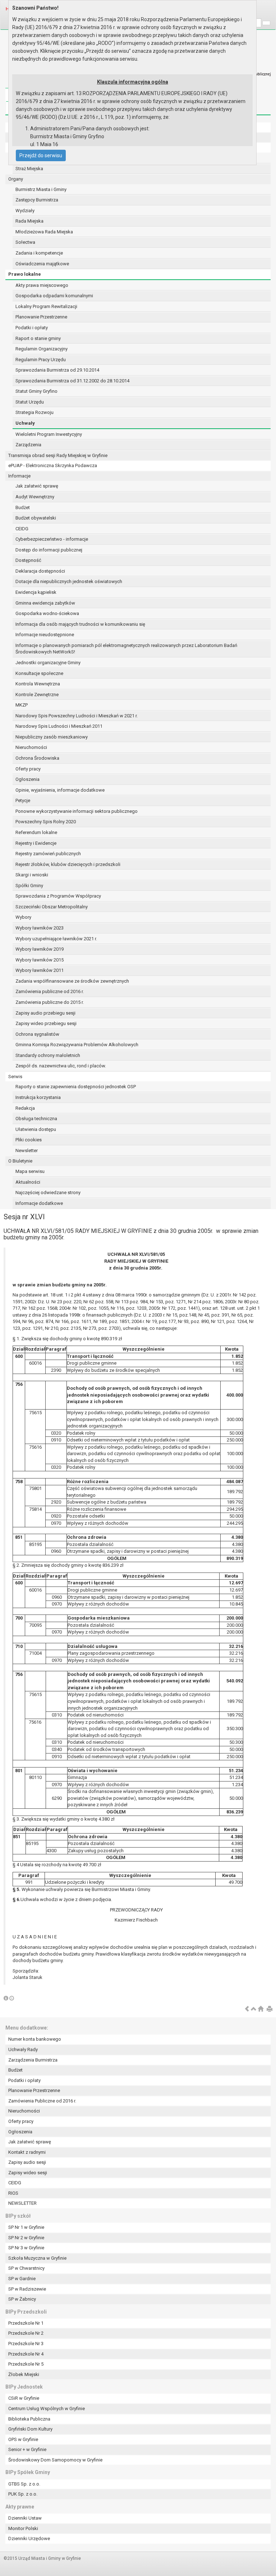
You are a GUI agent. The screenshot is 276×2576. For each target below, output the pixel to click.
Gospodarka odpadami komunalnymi (54, 296)
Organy (16, 179)
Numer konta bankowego (35, 2039)
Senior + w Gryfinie (27, 2449)
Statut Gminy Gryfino (36, 391)
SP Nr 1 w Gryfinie (26, 2227)
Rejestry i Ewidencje (36, 843)
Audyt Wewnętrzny (35, 497)
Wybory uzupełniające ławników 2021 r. (56, 939)
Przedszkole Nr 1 (26, 2323)
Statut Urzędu (30, 402)
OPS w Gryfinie (23, 2439)
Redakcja (25, 1108)
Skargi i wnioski (32, 875)
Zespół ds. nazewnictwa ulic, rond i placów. (61, 1066)
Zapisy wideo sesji (28, 2173)
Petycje (23, 800)
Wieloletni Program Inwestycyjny (49, 434)
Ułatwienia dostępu (36, 1129)
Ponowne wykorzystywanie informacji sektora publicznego (77, 811)
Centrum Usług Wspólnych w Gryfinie (47, 2409)
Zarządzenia (28, 445)
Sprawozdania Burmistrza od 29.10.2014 (57, 370)
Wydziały (25, 211)
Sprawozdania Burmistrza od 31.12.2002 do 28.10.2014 (72, 381)
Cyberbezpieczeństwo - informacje (52, 539)
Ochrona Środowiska (37, 758)
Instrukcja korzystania (38, 1097)
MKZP (22, 705)
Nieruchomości (31, 747)
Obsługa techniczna (36, 1119)
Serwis (15, 1077)
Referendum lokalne (36, 832)
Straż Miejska (29, 169)
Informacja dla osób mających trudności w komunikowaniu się (80, 624)
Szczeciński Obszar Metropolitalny (52, 907)
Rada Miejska (29, 221)
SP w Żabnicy (22, 2299)
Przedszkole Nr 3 (26, 2344)
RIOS (13, 2193)
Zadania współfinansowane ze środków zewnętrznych (72, 981)
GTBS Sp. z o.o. (24, 2484)
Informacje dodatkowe (39, 1203)
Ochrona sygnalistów (37, 1034)
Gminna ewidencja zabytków (45, 603)
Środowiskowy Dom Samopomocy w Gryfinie (55, 2460)
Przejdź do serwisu (41, 155)
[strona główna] (261, 2009)
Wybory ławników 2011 (40, 970)
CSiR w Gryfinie (24, 2398)
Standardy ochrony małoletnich (48, 1055)
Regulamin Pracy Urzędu (41, 360)
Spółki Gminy (29, 886)
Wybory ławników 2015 (40, 960)
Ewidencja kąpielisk (36, 592)
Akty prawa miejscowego (42, 285)
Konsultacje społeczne (39, 673)
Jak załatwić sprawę (37, 486)
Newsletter (27, 1150)
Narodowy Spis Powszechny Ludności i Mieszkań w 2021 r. (77, 716)
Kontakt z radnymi (27, 2152)
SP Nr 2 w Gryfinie (26, 2238)
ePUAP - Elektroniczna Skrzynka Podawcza (53, 465)
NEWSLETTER (22, 2203)
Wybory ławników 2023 (40, 928)
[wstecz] (247, 2009)
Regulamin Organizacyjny (42, 349)
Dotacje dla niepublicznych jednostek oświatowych (69, 581)
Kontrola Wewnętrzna (38, 684)
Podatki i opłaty (32, 328)
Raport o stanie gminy (38, 338)
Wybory (23, 917)
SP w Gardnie (22, 2279)
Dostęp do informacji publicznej (49, 550)
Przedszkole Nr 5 (26, 2364)
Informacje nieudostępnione (45, 635)
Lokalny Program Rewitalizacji (46, 306)
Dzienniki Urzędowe (29, 2538)
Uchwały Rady (23, 2049)
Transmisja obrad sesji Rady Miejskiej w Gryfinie (58, 455)
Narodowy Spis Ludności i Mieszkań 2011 (59, 726)
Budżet (23, 507)
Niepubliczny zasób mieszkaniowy (52, 737)
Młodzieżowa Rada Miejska (44, 232)
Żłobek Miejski (24, 2374)
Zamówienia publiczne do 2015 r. (50, 1002)
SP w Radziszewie (27, 2289)
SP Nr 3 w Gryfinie (26, 2248)
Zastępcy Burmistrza (37, 200)
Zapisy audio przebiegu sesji (45, 1013)
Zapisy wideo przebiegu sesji (46, 1023)
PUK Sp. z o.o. (23, 2494)
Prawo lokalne (25, 274)
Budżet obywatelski (36, 518)
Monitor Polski (23, 2528)
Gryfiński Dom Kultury (30, 2429)
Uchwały (25, 423)
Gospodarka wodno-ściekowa (47, 613)
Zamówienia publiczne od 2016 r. (50, 991)
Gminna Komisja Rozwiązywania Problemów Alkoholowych (77, 1045)
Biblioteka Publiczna (29, 2419)
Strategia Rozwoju (34, 412)
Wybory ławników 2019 (40, 949)
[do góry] (254, 2009)
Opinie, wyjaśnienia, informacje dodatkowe (60, 790)
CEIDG (22, 529)
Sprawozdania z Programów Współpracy (58, 896)
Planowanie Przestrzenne (41, 317)
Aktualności (28, 1182)
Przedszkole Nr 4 (26, 2354)
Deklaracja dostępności (40, 571)
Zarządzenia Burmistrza (33, 2060)
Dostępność (28, 560)
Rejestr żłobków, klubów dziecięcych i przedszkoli (68, 864)
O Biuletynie (20, 1161)
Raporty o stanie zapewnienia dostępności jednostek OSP (76, 1087)
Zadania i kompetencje (39, 253)
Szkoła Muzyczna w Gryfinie (37, 2258)
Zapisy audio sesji (27, 2162)
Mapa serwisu (30, 1171)
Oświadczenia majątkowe (42, 264)
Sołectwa (25, 242)
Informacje (19, 476)
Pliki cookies (29, 1140)
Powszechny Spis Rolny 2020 (46, 822)
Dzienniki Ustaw (25, 2518)
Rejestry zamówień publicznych (48, 854)
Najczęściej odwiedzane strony (48, 1192)
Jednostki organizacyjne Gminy (48, 663)
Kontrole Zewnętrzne (37, 695)
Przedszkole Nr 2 (26, 2333)
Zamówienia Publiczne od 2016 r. (42, 2101)
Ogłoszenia (27, 779)
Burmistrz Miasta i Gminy (41, 189)
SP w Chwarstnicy (26, 2268)
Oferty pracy (28, 769)
